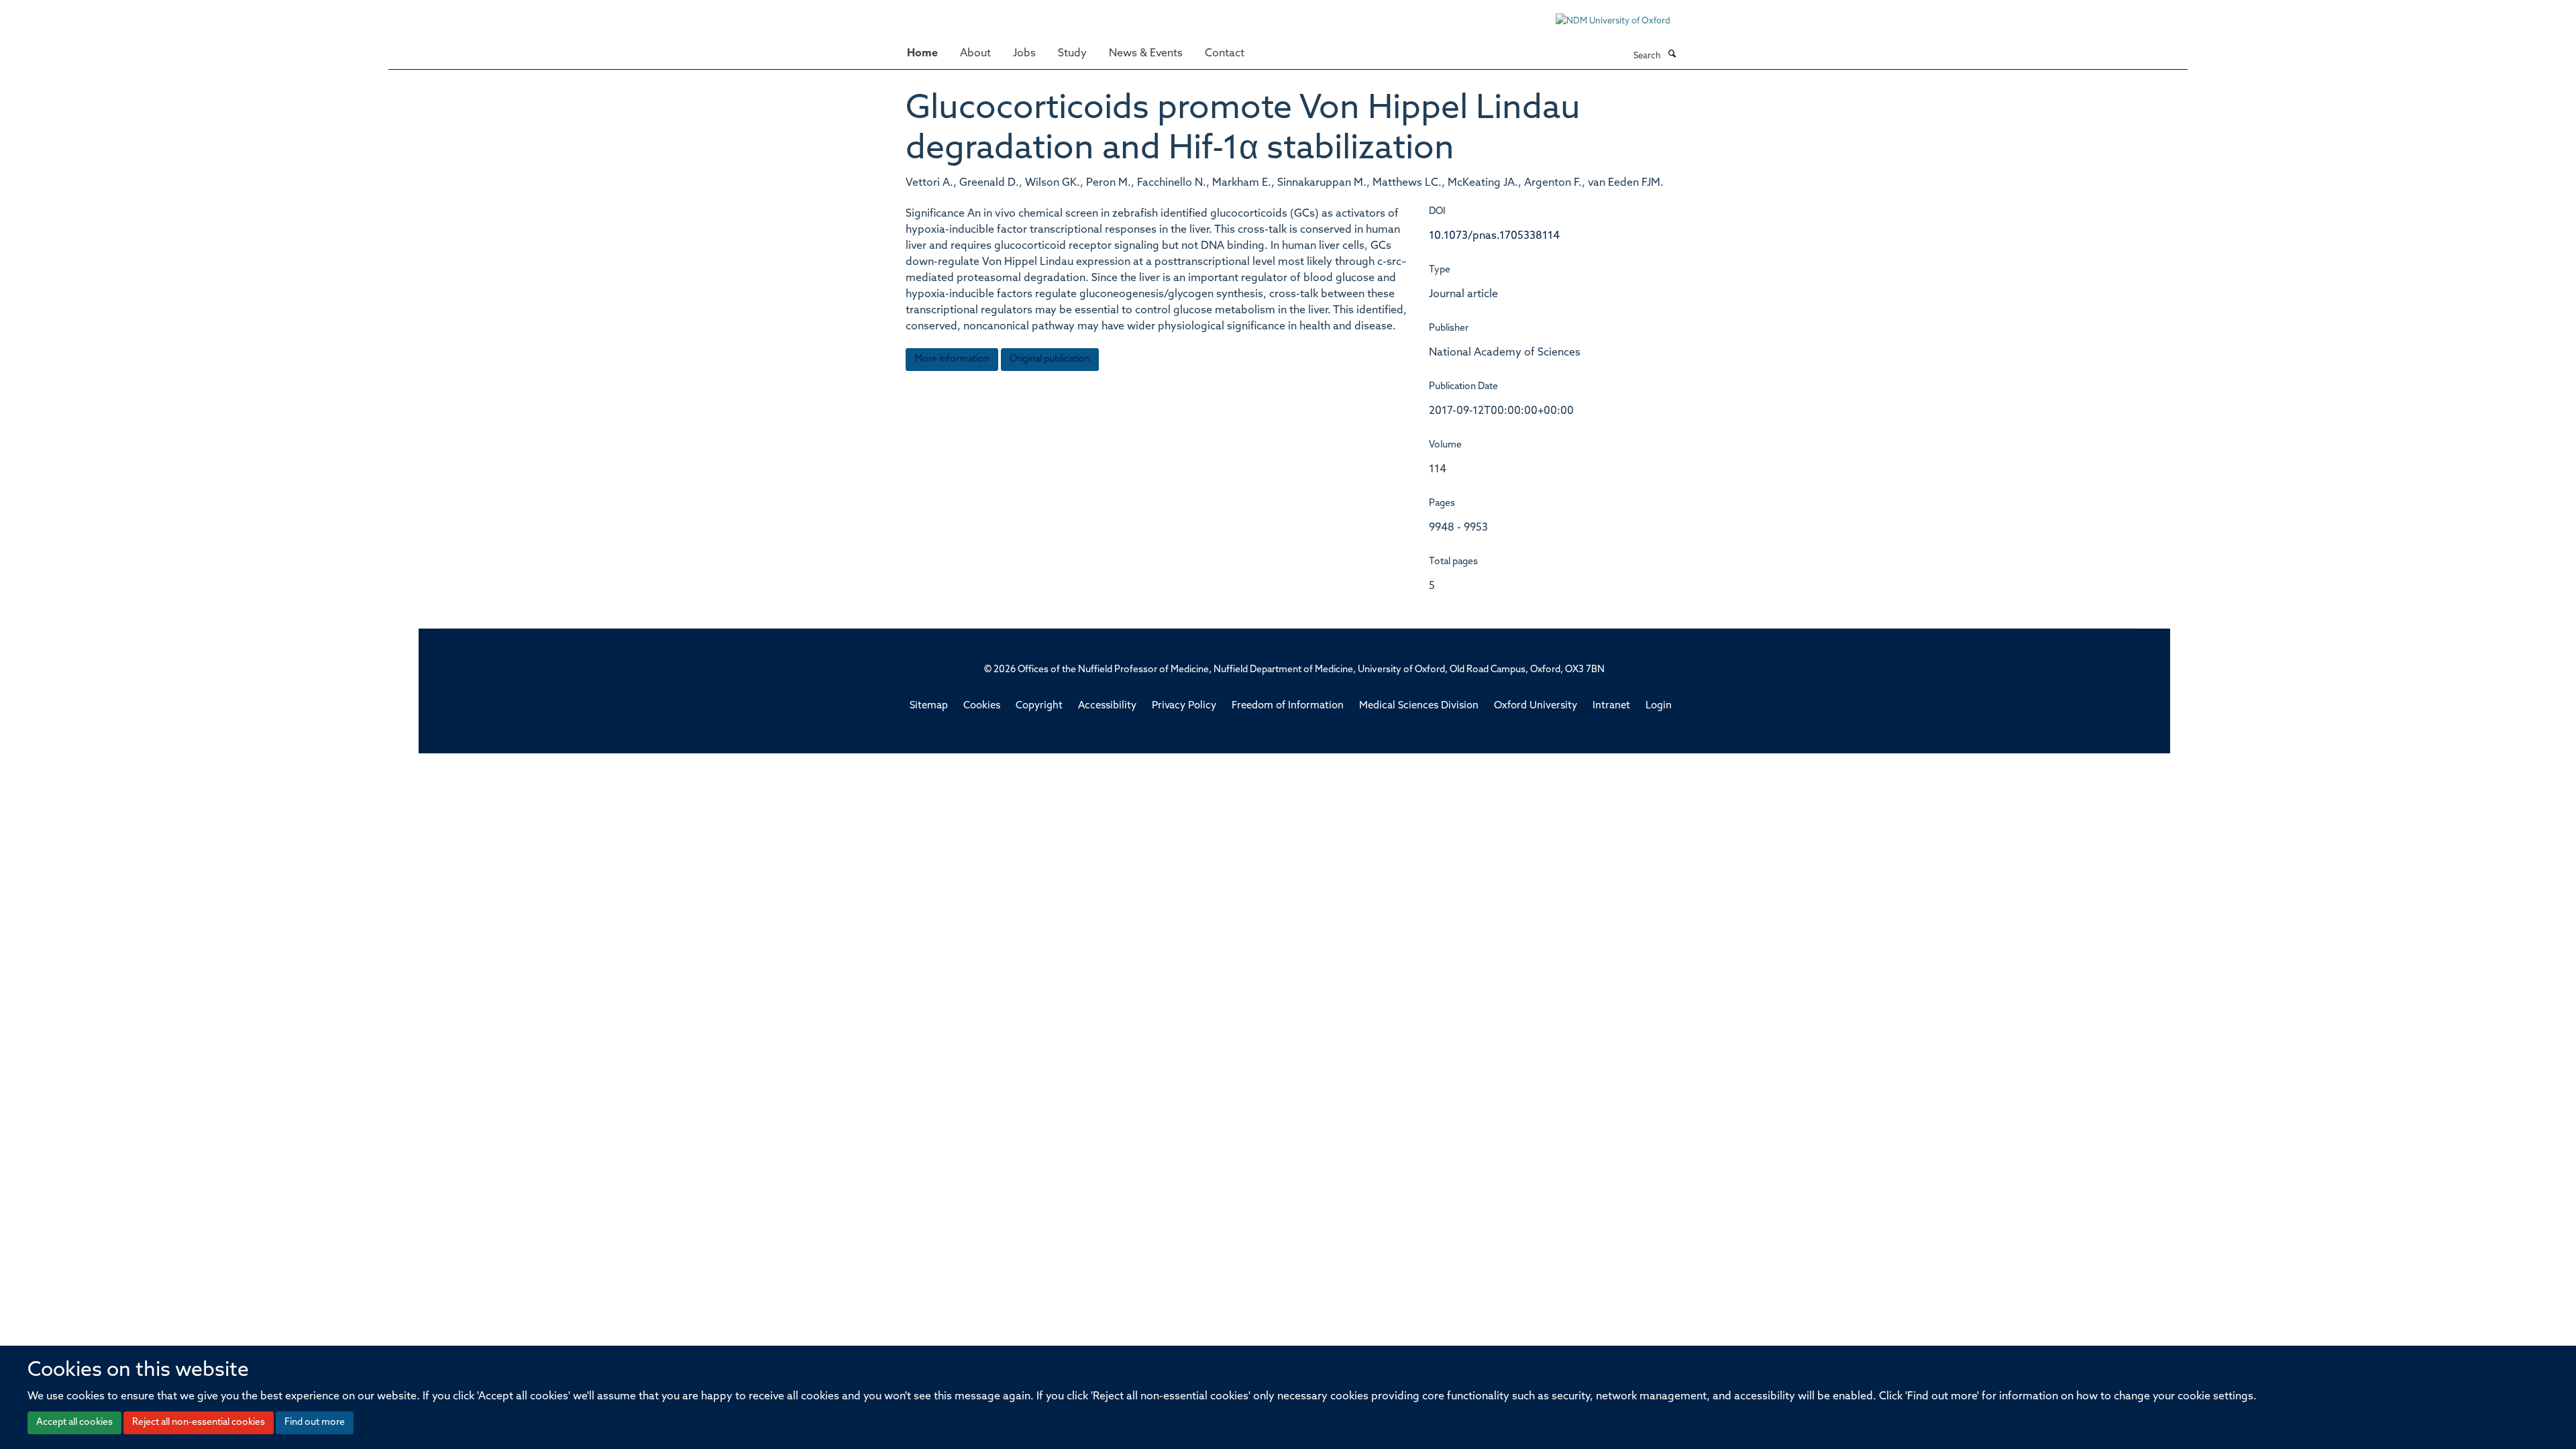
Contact (1225, 54)
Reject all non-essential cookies (199, 1423)
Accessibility (1107, 706)
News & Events (1146, 54)
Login (1659, 706)
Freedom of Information (1288, 706)
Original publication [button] (1050, 359)
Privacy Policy (1184, 706)
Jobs (1024, 54)
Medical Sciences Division (1419, 706)
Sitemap (929, 706)
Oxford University (1536, 706)
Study (1072, 54)
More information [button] (952, 359)
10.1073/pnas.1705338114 (1494, 236)
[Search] (1672, 55)
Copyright (1039, 706)
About (975, 54)
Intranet (1611, 706)
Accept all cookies (74, 1423)
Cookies (982, 706)
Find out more (315, 1423)
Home (922, 54)
